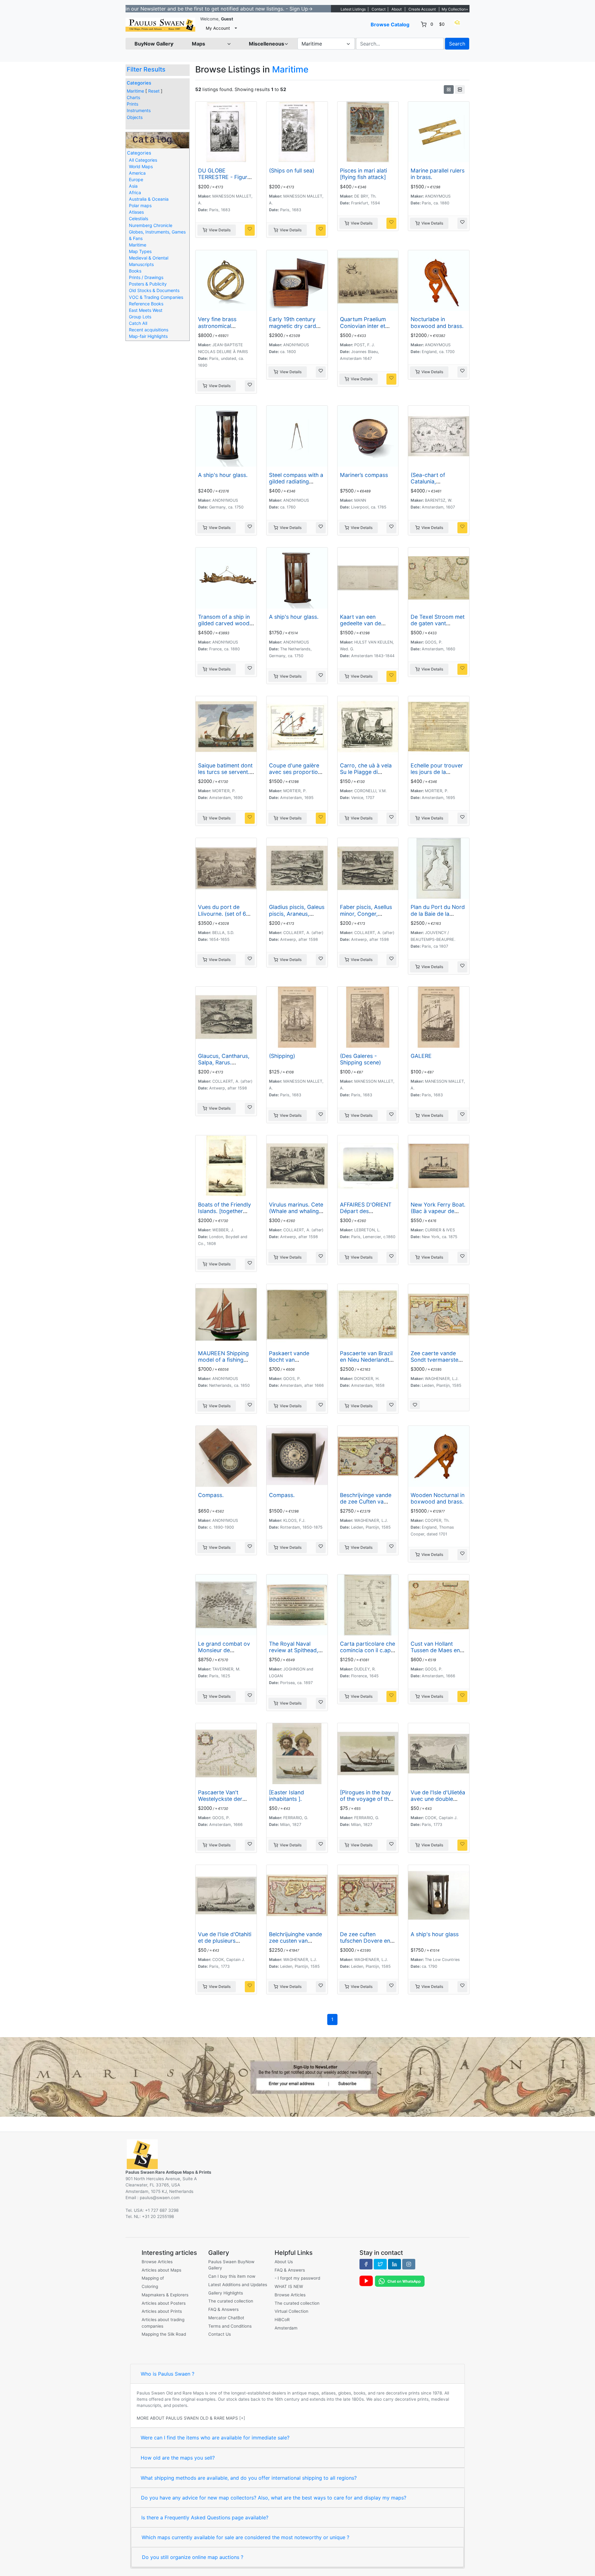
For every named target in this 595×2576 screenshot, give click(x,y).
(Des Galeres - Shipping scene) (360, 1059)
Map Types (140, 251)
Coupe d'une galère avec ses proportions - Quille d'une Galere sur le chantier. (296, 775)
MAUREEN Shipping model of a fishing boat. (223, 1360)
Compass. (211, 1495)
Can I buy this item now (232, 2276)
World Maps (141, 166)
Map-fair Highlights (148, 336)
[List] (460, 90)
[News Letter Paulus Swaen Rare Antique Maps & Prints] (297, 2076)
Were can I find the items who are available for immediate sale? (215, 2438)
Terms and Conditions (230, 2326)
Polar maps (140, 205)
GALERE (421, 1056)
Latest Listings (353, 9)
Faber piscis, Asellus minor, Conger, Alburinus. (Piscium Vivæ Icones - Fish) (366, 917)
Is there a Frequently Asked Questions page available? (205, 2517)
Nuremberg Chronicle (151, 225)
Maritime (135, 91)
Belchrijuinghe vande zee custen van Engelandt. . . (295, 1941)
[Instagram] (409, 2264)
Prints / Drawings (146, 277)
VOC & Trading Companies (156, 297)
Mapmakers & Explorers (165, 2295)
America (137, 173)
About (397, 9)
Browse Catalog (390, 24)
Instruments (139, 110)
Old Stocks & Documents (154, 290)
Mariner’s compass (364, 475)
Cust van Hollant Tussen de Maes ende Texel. (439, 1650)
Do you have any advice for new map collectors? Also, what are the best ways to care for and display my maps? (274, 2498)
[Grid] (449, 90)
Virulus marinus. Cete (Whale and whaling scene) (296, 1211)
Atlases (136, 212)
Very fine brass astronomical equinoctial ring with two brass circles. (224, 329)
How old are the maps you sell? (178, 2458)
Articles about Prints (162, 2311)
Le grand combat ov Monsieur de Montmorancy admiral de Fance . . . (225, 1653)
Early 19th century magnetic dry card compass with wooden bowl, (293, 329)
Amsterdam (286, 2328)
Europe (136, 179)
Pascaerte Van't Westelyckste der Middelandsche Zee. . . (225, 1802)
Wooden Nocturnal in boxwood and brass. (438, 1498)
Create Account (422, 9)
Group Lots (140, 317)
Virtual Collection (291, 2311)
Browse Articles (157, 2262)
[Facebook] (366, 2264)
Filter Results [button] (147, 69)
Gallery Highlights (226, 2293)
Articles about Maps (161, 2270)
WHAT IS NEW (289, 2286)
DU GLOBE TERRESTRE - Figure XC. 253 (224, 177)
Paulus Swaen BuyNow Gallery (231, 2265)
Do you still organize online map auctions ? (193, 2557)
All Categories (143, 160)
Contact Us (220, 2334)
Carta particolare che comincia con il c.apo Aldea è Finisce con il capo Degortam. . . (368, 1653)
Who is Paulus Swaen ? (167, 2374)
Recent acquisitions (149, 330)
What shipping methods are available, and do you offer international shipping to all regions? (249, 2478)
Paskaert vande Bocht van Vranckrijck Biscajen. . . (296, 1363)
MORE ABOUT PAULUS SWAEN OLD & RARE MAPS (187, 2418)
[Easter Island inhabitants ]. (286, 1796)
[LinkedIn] (394, 2264)
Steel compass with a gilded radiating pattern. (296, 481)
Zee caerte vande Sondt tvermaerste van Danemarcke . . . (437, 1360)
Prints (132, 104)
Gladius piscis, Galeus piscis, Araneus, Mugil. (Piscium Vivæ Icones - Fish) (297, 917)
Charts (133, 97)
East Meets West (146, 310)
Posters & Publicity (148, 284)
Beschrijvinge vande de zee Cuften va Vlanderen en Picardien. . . (366, 1505)
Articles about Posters (164, 2303)
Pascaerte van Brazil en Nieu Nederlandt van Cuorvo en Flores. (366, 1363)
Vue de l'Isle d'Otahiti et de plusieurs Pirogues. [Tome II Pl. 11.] (225, 1944)
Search (457, 44)
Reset (154, 91)
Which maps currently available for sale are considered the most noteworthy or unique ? (245, 2537)
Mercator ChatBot (226, 2318)
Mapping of (153, 2278)
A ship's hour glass (435, 1934)
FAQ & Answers (223, 2309)
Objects (135, 117)
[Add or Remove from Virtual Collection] (250, 230)
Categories (139, 83)
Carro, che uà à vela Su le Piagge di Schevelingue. (366, 772)
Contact (379, 9)
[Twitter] (380, 2264)
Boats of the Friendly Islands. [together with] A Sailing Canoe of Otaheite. (225, 1214)
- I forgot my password (297, 2278)
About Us (284, 2262)
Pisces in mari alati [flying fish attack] (364, 174)
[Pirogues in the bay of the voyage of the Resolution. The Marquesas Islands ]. (366, 1802)
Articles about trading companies (163, 2323)
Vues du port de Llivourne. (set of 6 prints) (222, 913)
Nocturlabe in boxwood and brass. (437, 322)
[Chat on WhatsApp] (400, 2281)
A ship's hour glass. (223, 475)
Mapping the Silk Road (164, 2334)
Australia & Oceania (149, 199)
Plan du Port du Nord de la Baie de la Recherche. (438, 913)
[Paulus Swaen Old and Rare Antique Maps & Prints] (160, 25)
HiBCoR (282, 2320)
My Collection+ (455, 9)
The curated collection (231, 2301)
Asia (133, 186)
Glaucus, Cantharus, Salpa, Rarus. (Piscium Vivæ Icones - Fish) (225, 1066)
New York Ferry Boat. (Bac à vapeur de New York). (438, 1211)
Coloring (150, 2286)
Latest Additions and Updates (238, 2285)
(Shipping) (282, 1056)
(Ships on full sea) (292, 170)
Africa (135, 192)
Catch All (138, 323)
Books (135, 271)
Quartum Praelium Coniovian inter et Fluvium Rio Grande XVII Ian (365, 329)
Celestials (139, 218)
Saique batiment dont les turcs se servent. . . (225, 772)
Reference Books (146, 304)
